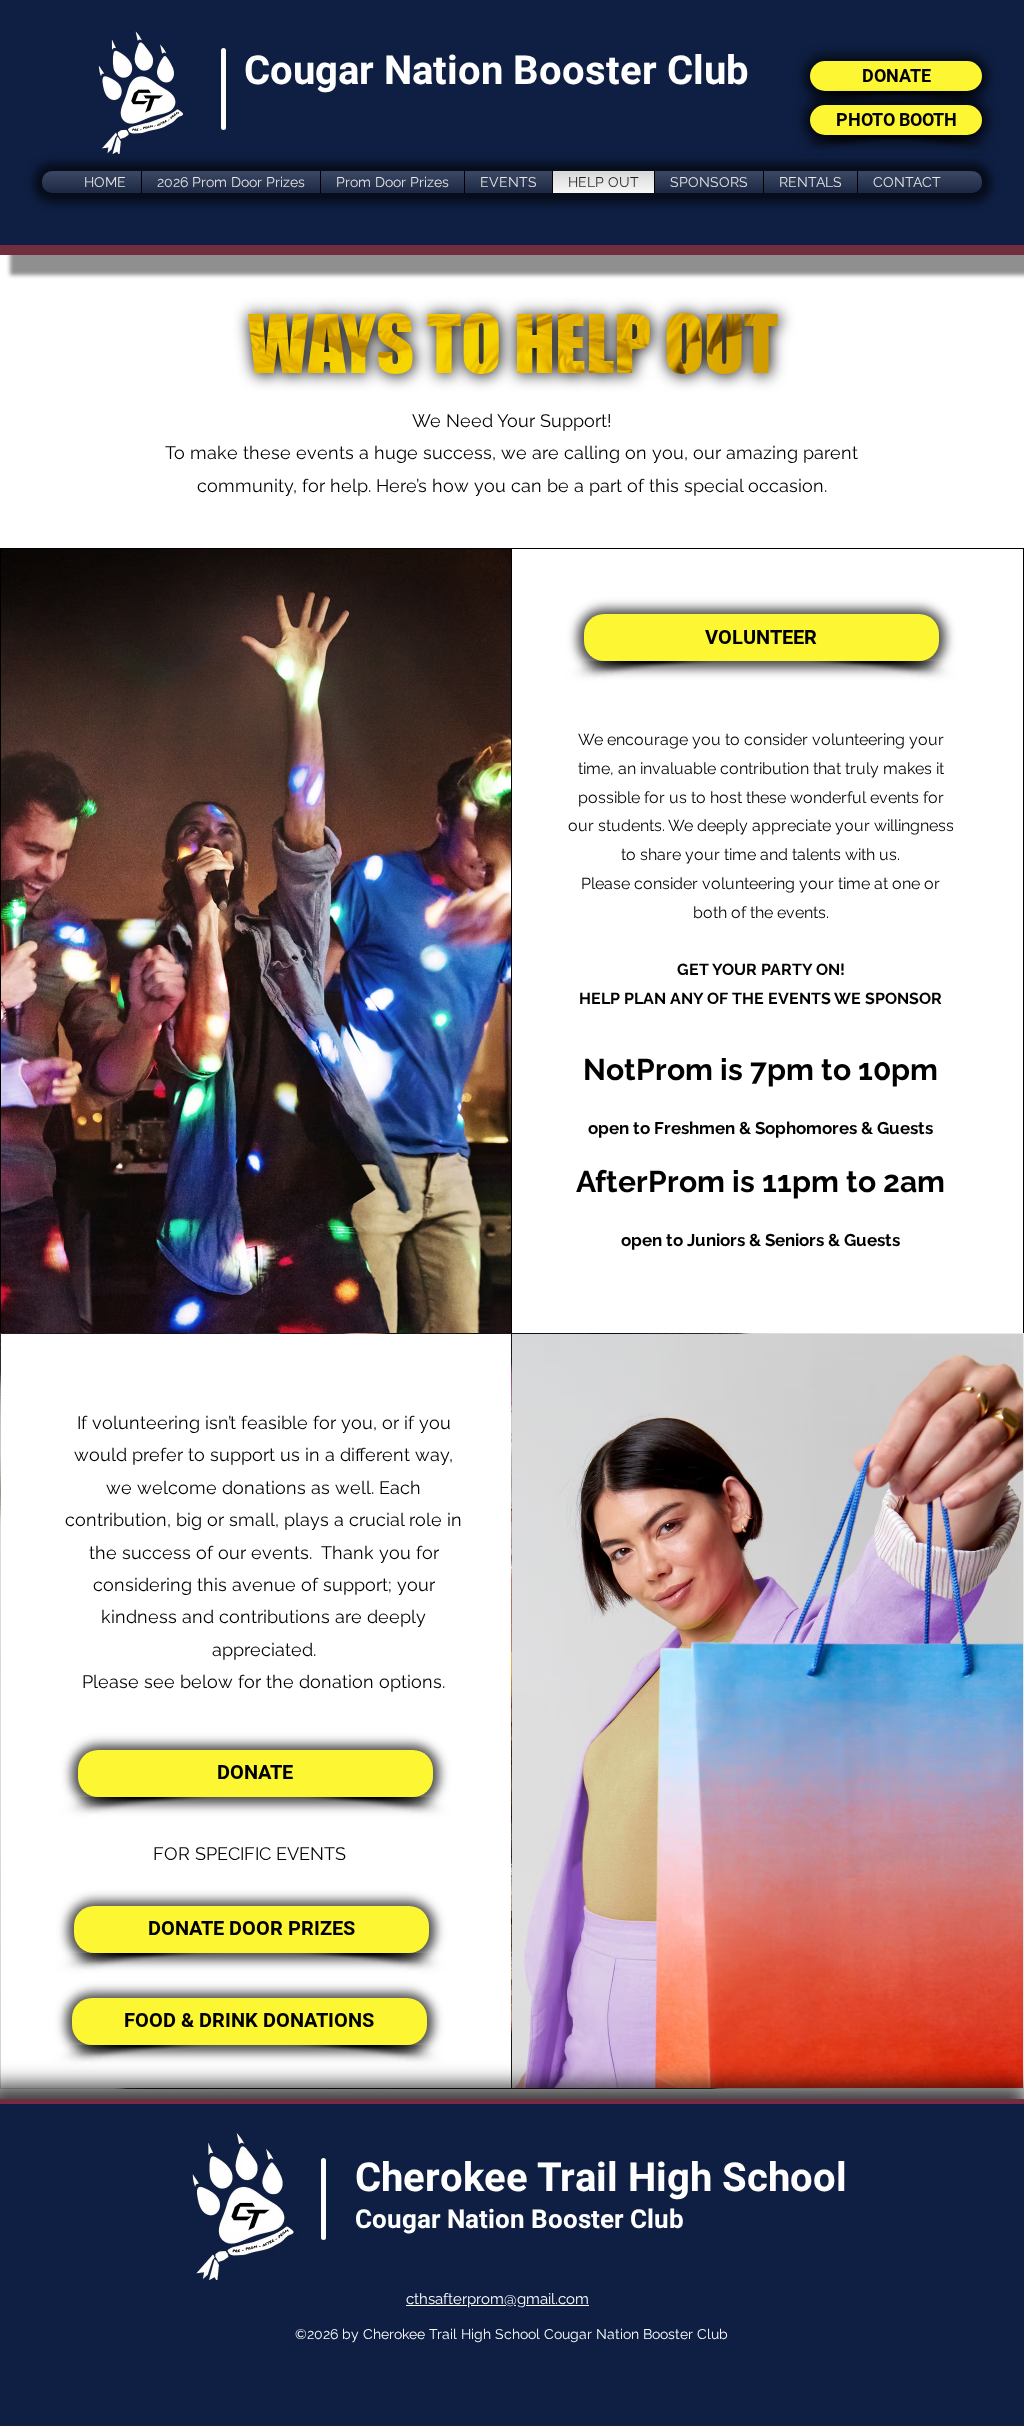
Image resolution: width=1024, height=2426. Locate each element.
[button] (508, 182)
